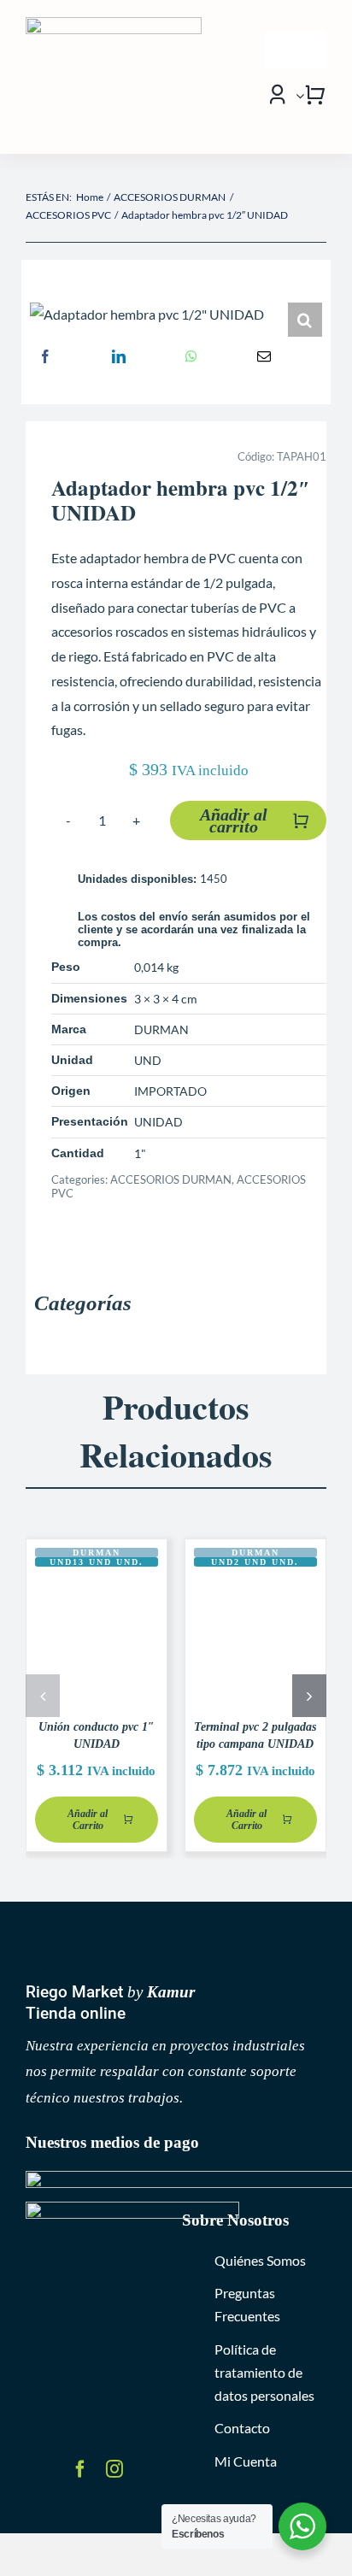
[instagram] (114, 2469)
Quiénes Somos (260, 2260)
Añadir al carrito (234, 820)
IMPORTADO (170, 1091)
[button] (305, 320)
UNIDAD (158, 1122)
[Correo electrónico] (264, 356)
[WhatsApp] (191, 356)
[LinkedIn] (119, 356)
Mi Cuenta (246, 2461)
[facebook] (80, 2469)
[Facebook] (45, 356)
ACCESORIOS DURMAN (171, 1179)
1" (140, 1153)
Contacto (242, 2428)
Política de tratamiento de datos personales (264, 2372)
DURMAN (161, 1029)
